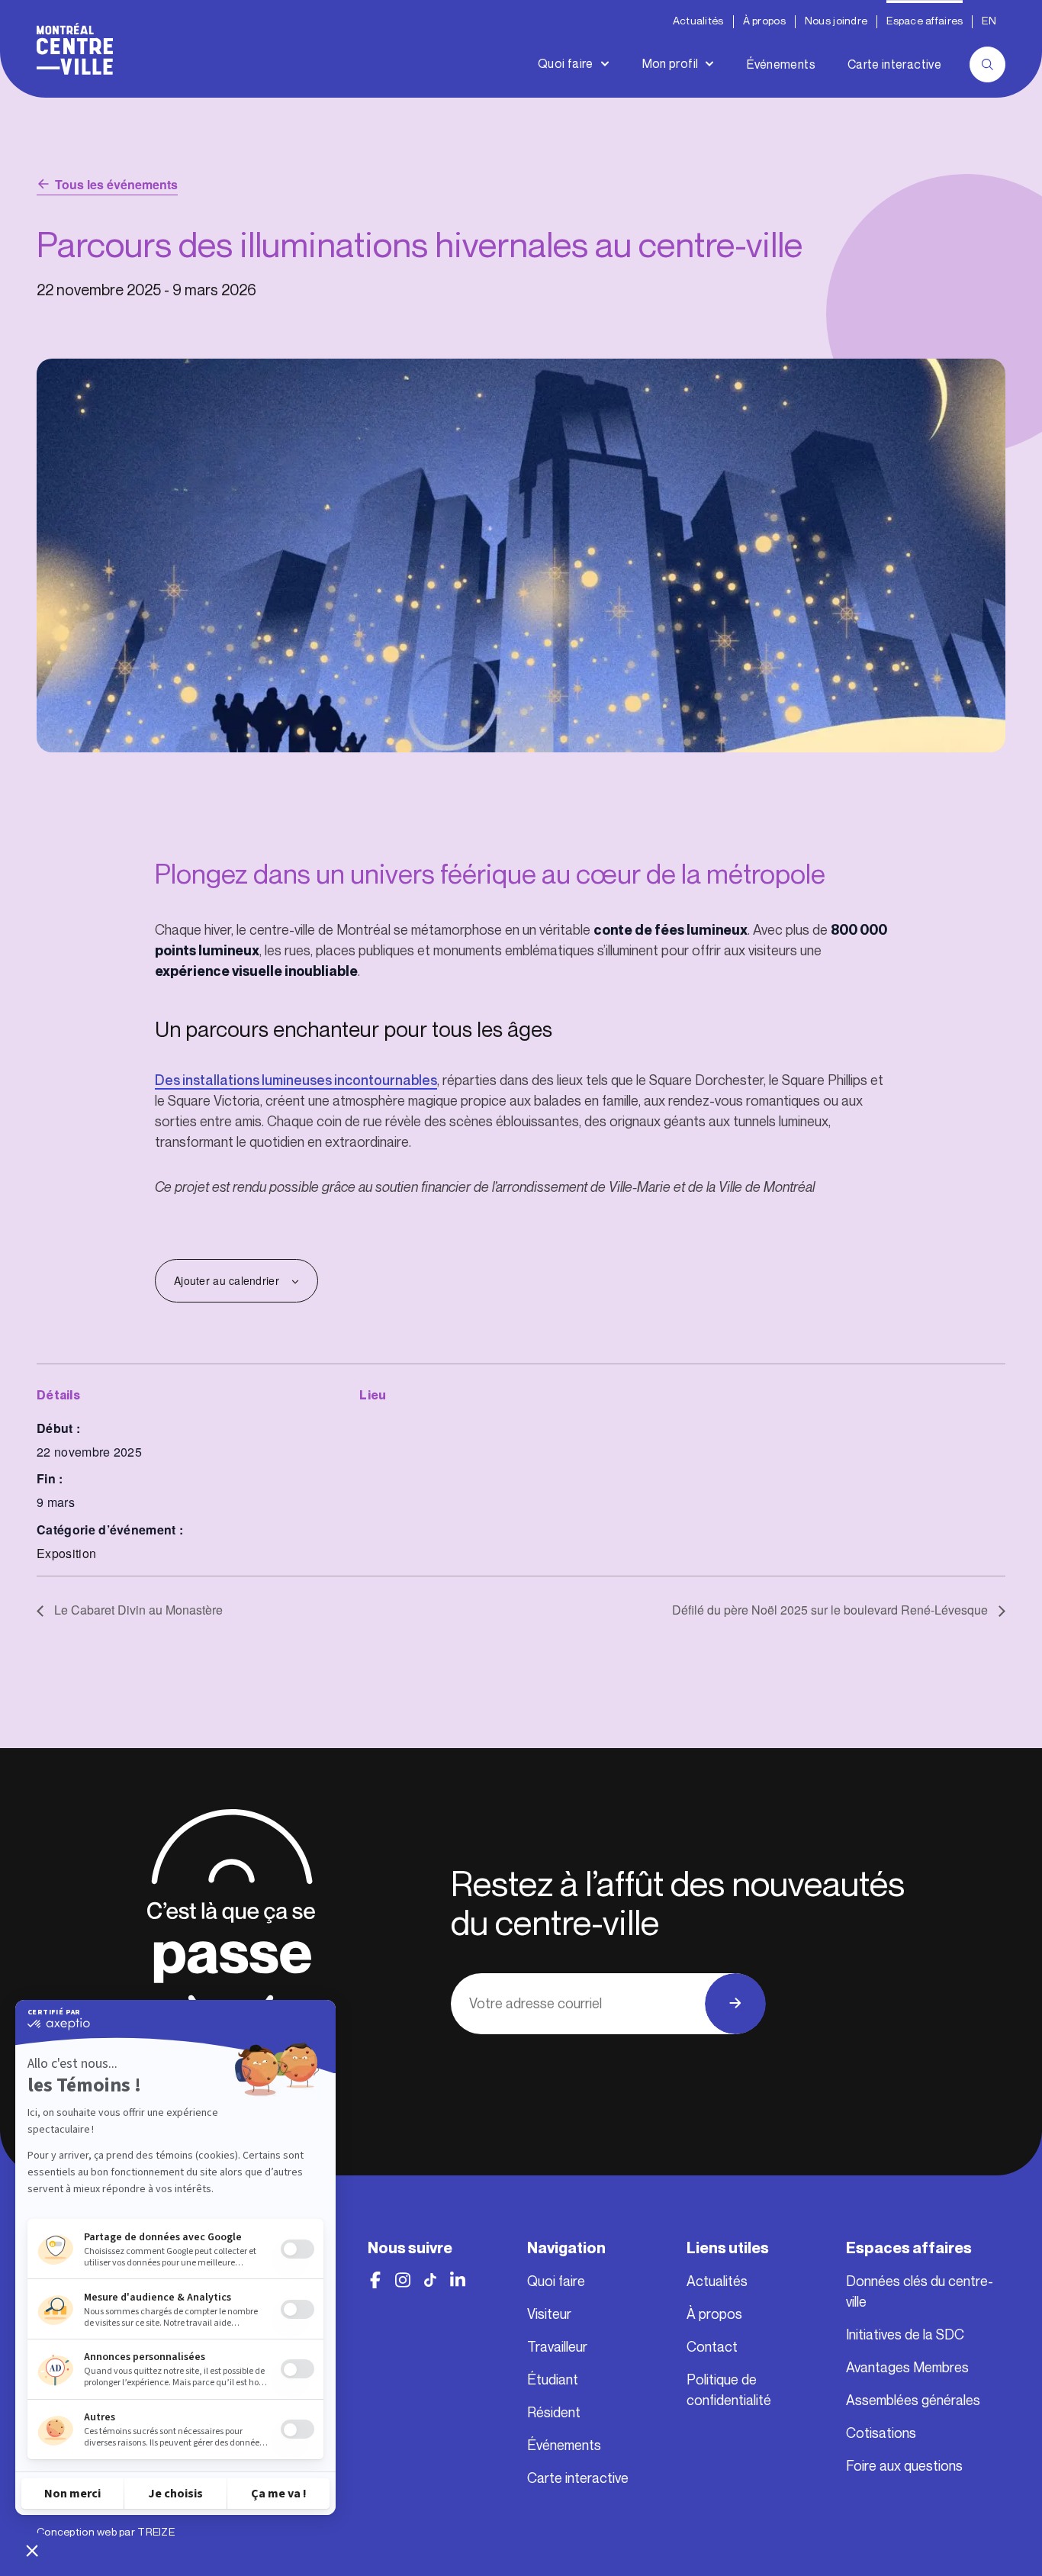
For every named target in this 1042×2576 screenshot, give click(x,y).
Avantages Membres (907, 2368)
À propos (764, 21)
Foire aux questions (904, 2466)
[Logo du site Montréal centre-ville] (75, 49)
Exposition (66, 1553)
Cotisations (881, 2433)
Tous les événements (116, 184)
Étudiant (553, 2380)
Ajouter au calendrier (227, 1280)
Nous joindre (836, 21)
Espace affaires (925, 21)
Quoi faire (566, 64)
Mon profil (671, 64)
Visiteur (549, 2314)
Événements (781, 64)
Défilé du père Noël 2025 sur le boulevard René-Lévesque (831, 1610)
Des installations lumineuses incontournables (296, 1080)
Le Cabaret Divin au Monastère (137, 1610)
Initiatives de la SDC (905, 2335)
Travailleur (557, 2347)
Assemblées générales (913, 2401)
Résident (554, 2413)
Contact (712, 2347)
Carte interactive (894, 64)
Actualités (698, 21)
